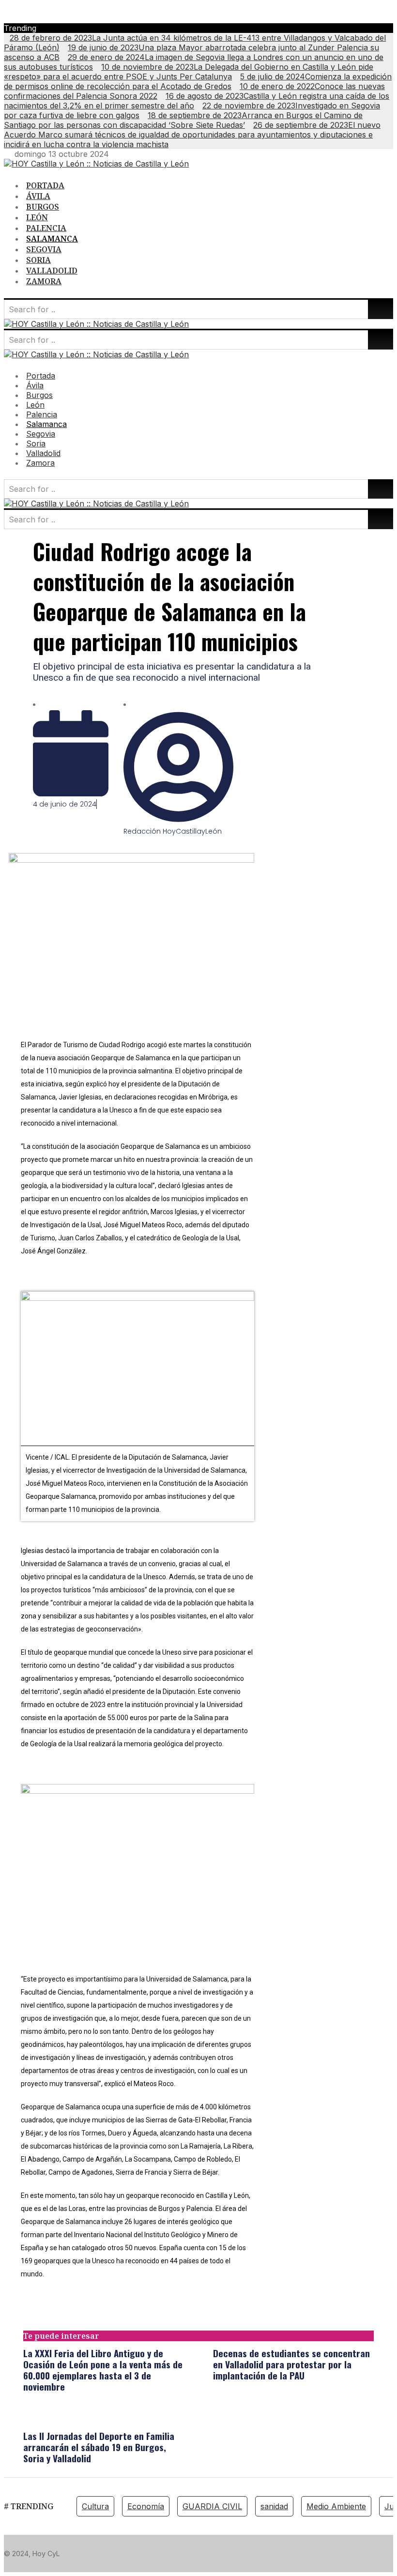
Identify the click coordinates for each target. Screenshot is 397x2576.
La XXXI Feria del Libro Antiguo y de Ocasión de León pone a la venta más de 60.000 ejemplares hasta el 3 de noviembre (103, 2370)
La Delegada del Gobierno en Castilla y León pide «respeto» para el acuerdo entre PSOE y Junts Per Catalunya (189, 72)
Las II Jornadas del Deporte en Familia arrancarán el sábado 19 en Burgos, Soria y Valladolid (99, 2447)
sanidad (274, 2506)
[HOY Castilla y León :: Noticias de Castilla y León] (96, 164)
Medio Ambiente (336, 2506)
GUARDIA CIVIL (212, 2506)
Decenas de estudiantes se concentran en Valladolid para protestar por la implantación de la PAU (291, 2364)
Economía (146, 2506)
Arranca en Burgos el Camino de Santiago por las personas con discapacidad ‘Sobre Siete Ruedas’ (183, 120)
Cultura (95, 2506)
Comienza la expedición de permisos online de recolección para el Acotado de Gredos (198, 81)
